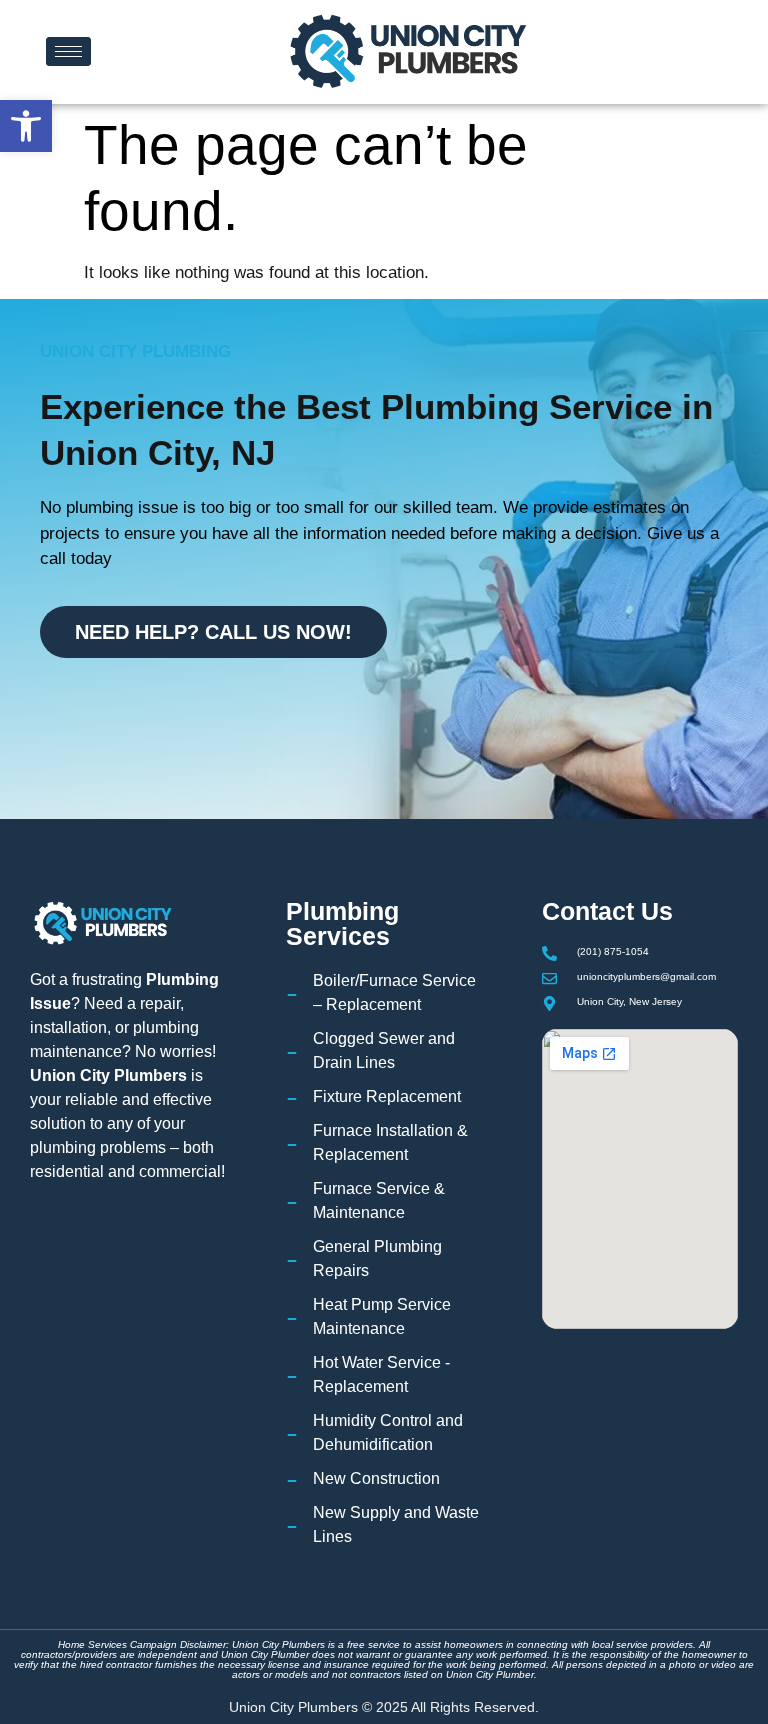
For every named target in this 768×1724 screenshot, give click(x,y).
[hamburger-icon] (68, 51)
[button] (26, 126)
